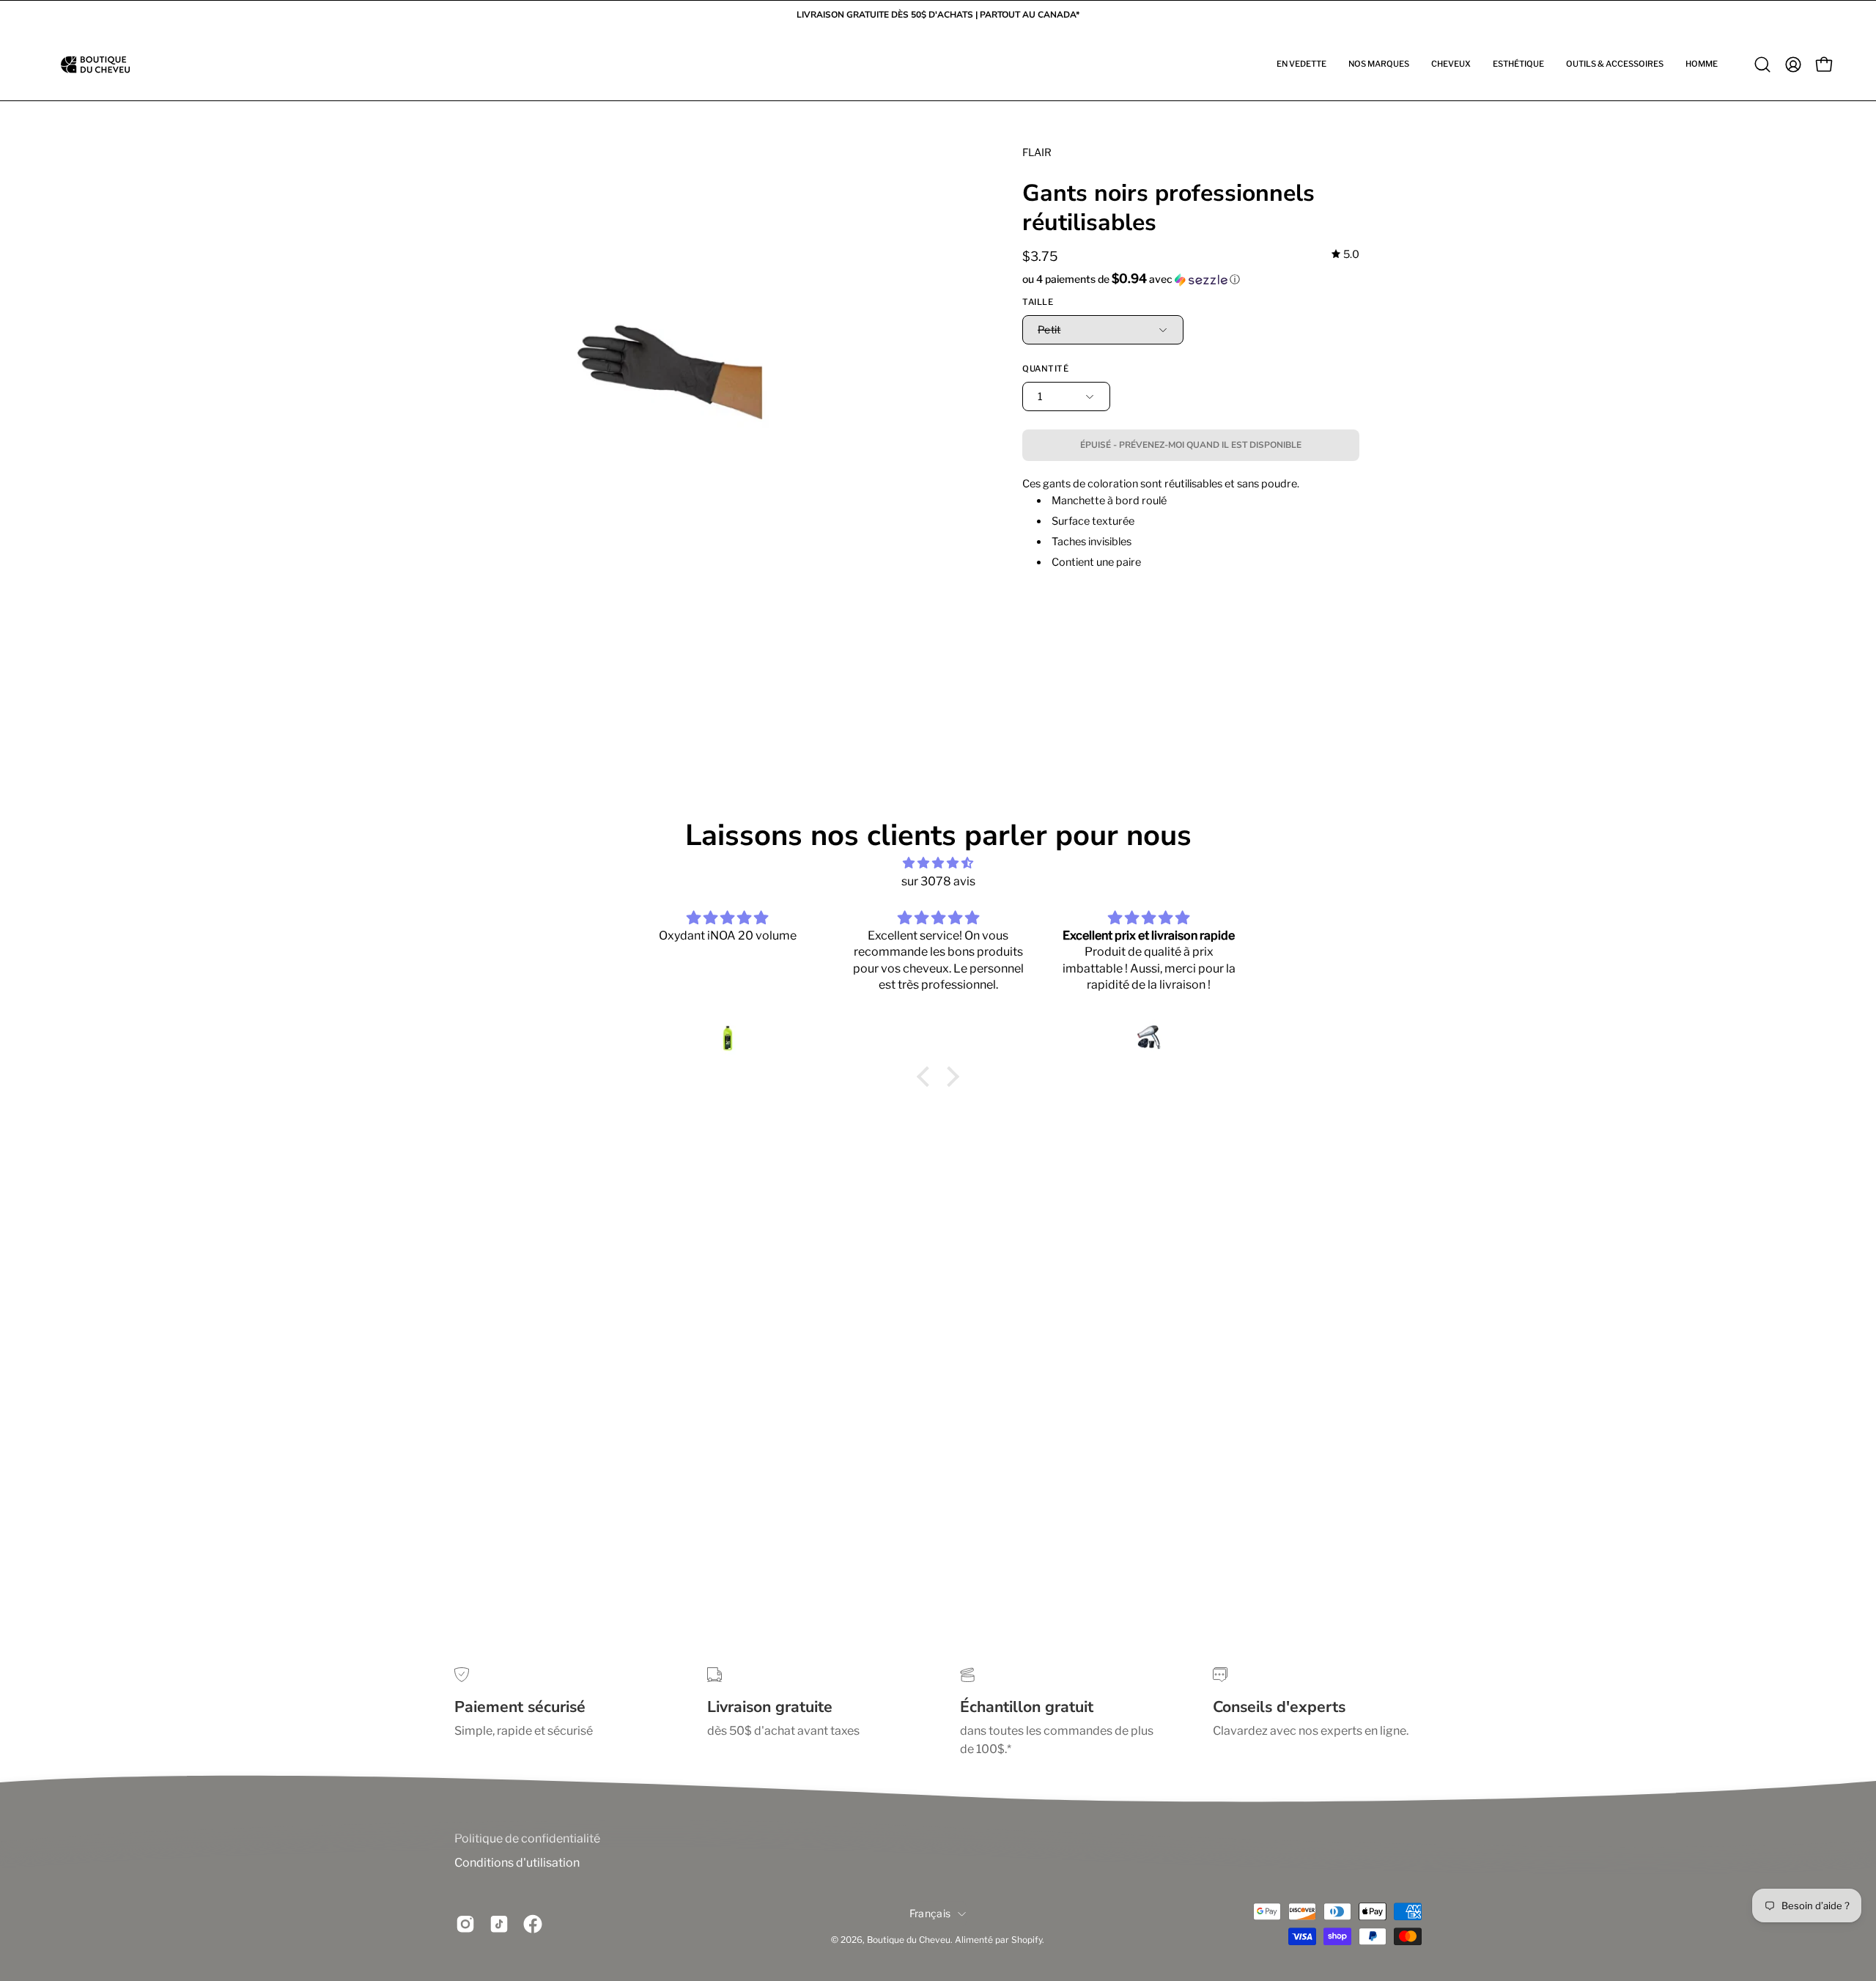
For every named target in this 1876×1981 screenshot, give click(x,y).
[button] (1301, 64)
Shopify (1027, 1940)
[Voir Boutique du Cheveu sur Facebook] (533, 1925)
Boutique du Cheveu (909, 1940)
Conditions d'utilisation (517, 1863)
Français (930, 1913)
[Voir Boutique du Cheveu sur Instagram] (465, 1925)
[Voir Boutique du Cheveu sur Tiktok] (499, 1925)
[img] (1345, 255)
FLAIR (1037, 152)
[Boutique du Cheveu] (95, 64)
